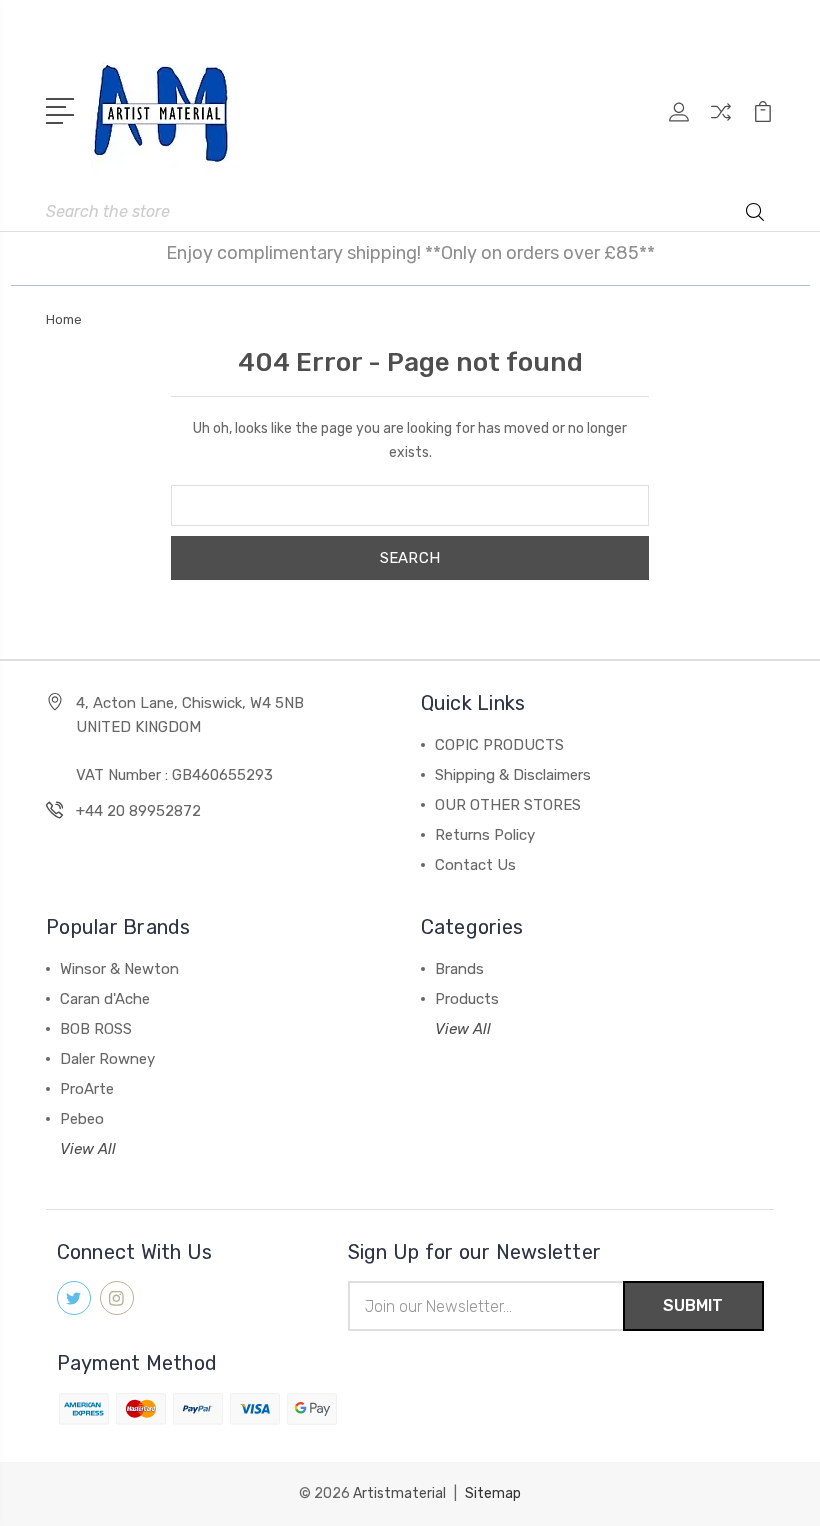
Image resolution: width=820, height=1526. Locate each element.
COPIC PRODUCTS (499, 745)
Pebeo (82, 1119)
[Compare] (721, 124)
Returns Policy (485, 835)
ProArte (87, 1089)
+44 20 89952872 (138, 811)
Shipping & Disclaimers (513, 775)
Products (467, 999)
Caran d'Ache (105, 999)
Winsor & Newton (119, 969)
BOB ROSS (96, 1029)
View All (88, 1149)
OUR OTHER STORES (508, 805)
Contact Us (475, 865)
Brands (459, 969)
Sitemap (493, 1493)
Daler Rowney (107, 1059)
